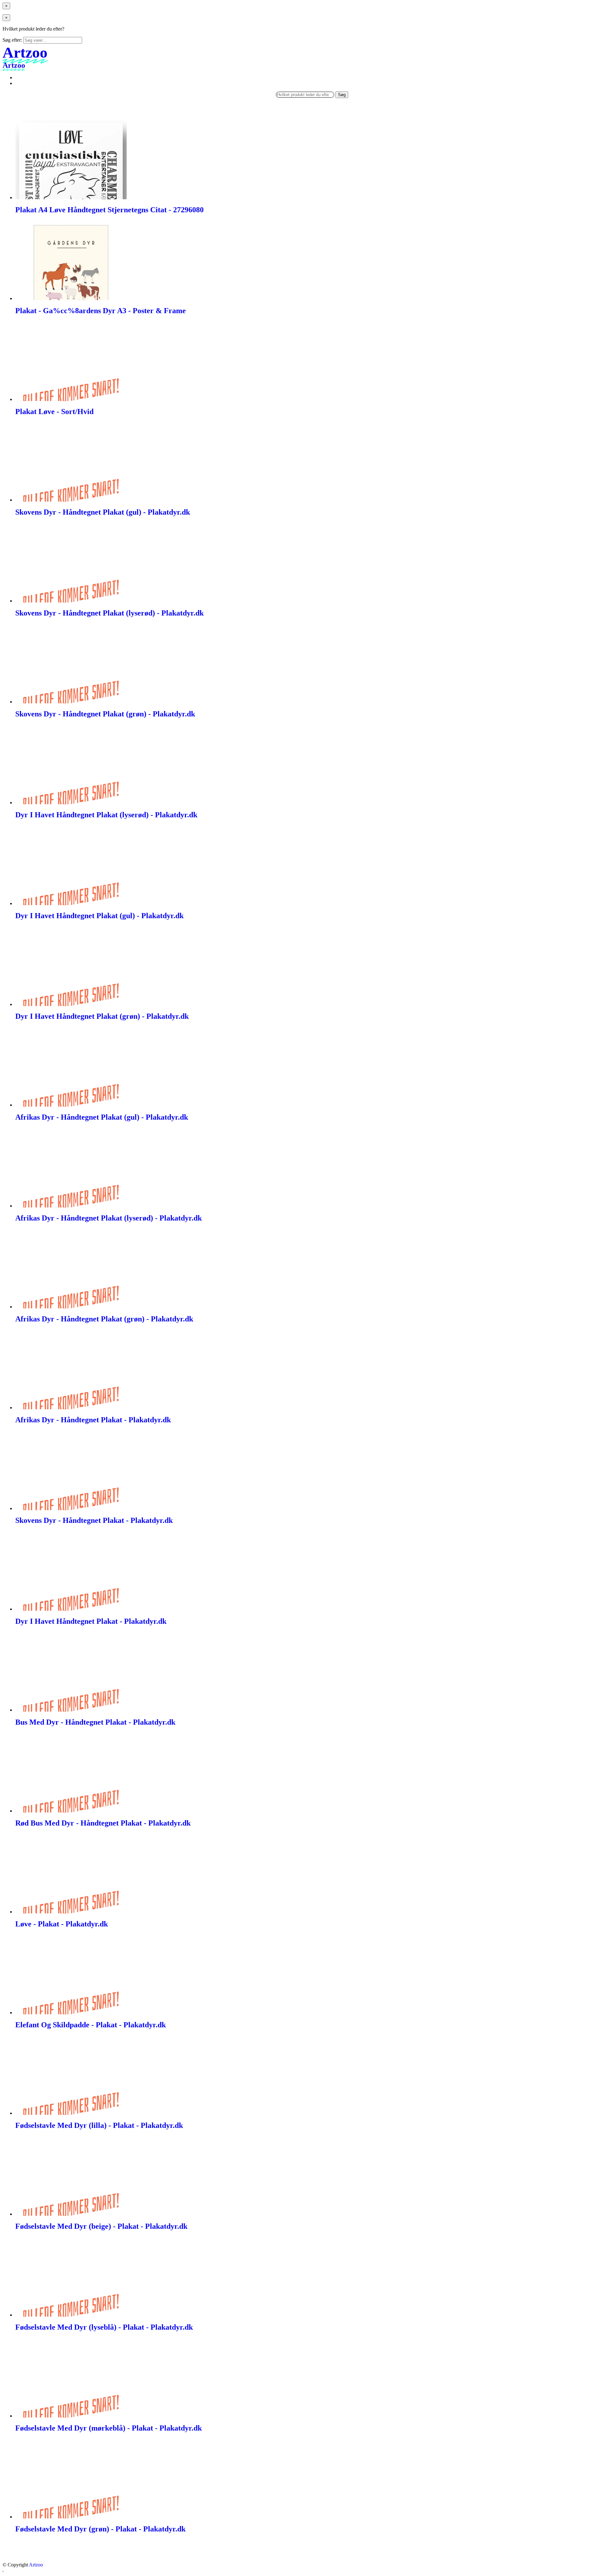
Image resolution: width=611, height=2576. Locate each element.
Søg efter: (12, 40)
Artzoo (36, 2565)
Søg (342, 95)
